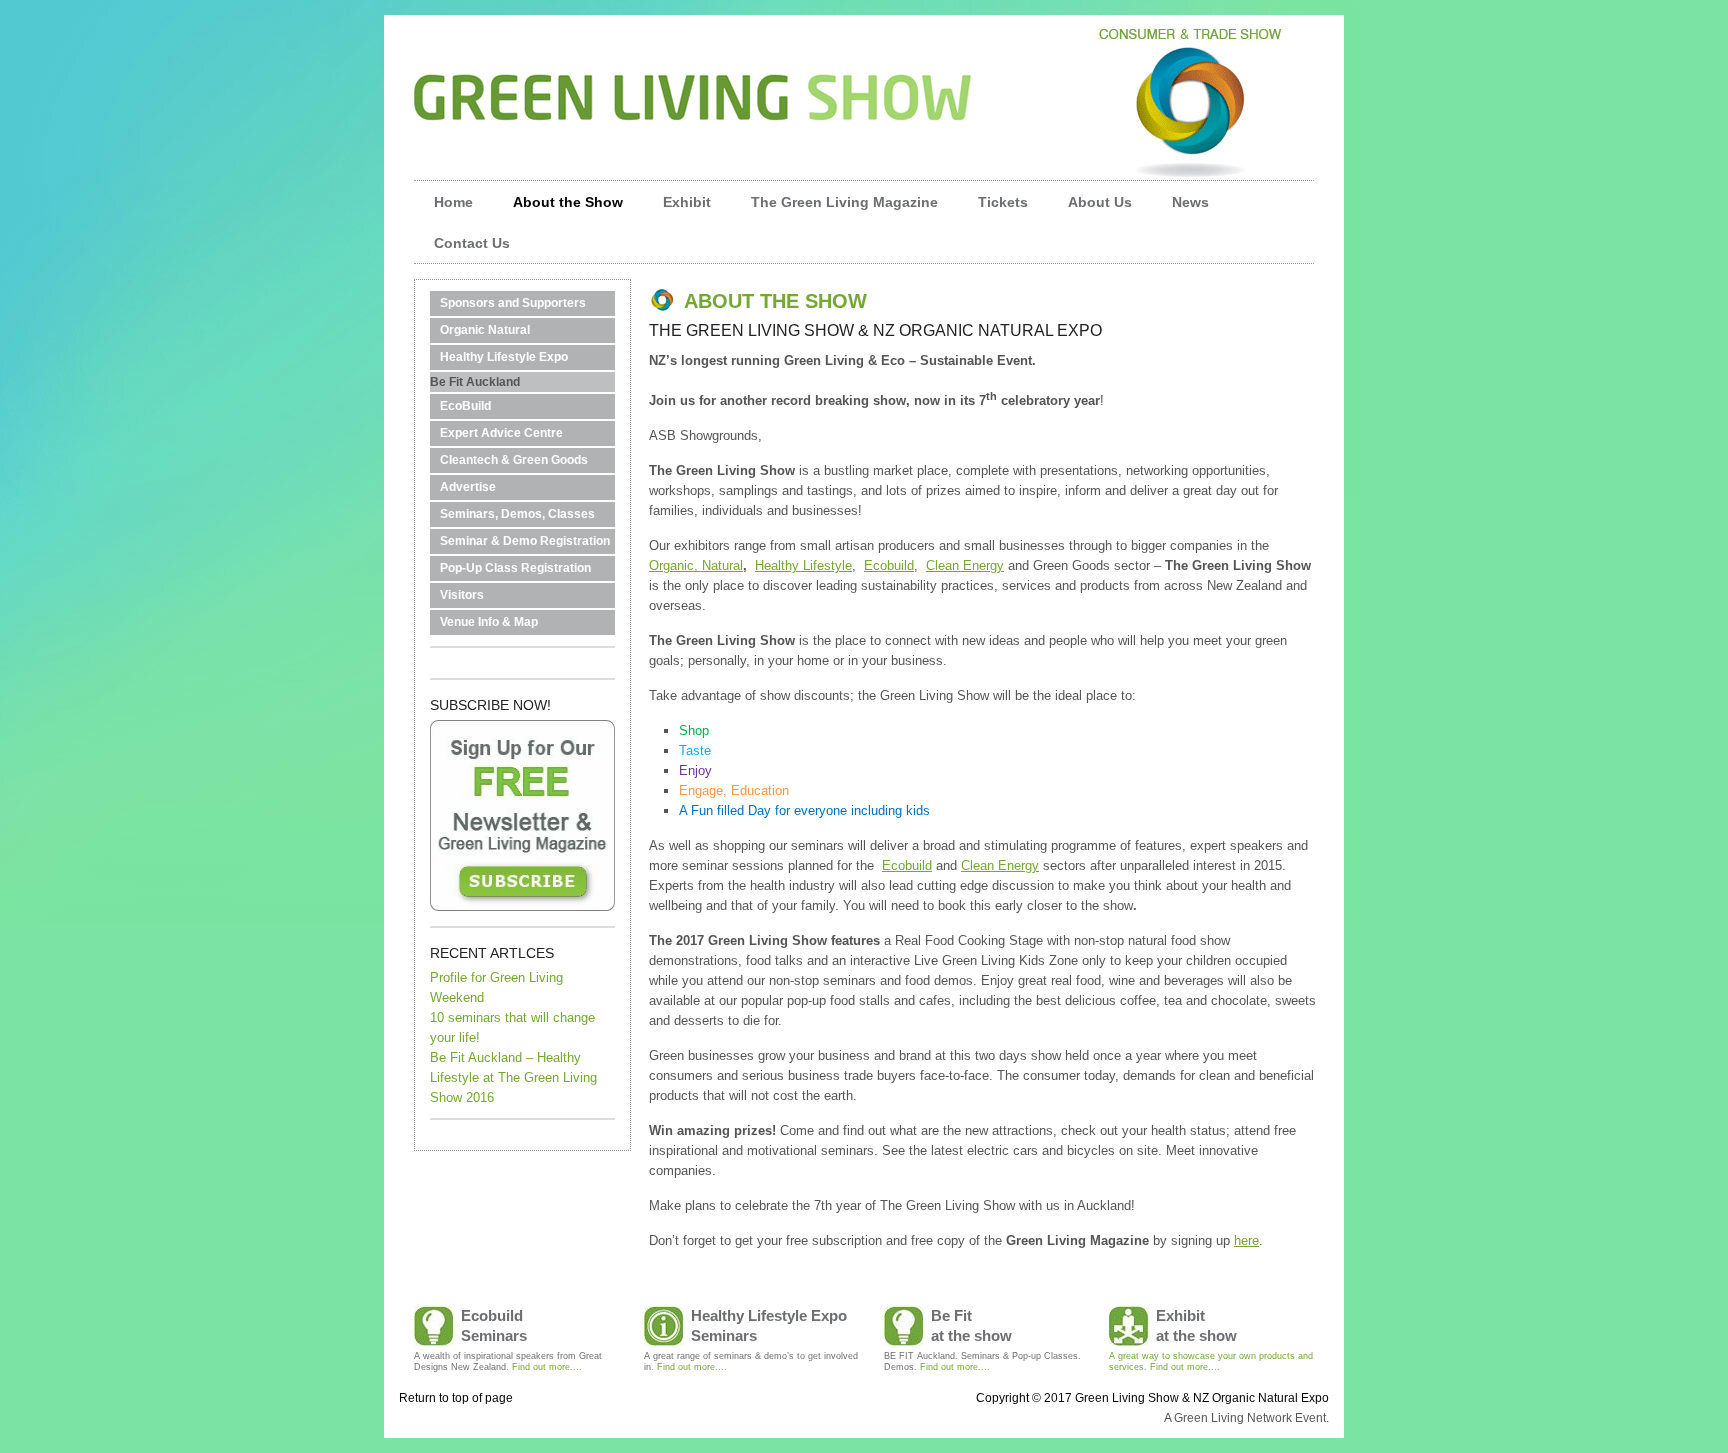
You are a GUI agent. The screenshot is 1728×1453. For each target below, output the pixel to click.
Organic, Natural (696, 565)
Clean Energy (965, 565)
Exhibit (687, 202)
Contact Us (472, 243)
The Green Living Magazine (844, 202)
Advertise (468, 487)
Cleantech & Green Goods (514, 460)
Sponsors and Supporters (513, 303)
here (1246, 1240)
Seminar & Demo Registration (525, 541)
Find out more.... (547, 1367)
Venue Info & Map (489, 622)
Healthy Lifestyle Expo (504, 357)
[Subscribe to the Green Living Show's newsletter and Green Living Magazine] (522, 906)
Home (453, 202)
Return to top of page (456, 1398)
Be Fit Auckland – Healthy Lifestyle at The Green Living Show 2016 (513, 1077)
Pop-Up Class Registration (515, 568)
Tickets (1003, 202)
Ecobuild (889, 565)
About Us (1100, 202)
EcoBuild (465, 406)
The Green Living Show (864, 80)
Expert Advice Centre (501, 433)
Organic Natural (485, 330)
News (1180, 208)
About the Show (558, 208)
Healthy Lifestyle (803, 565)
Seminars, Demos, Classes (517, 514)
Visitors (462, 595)
